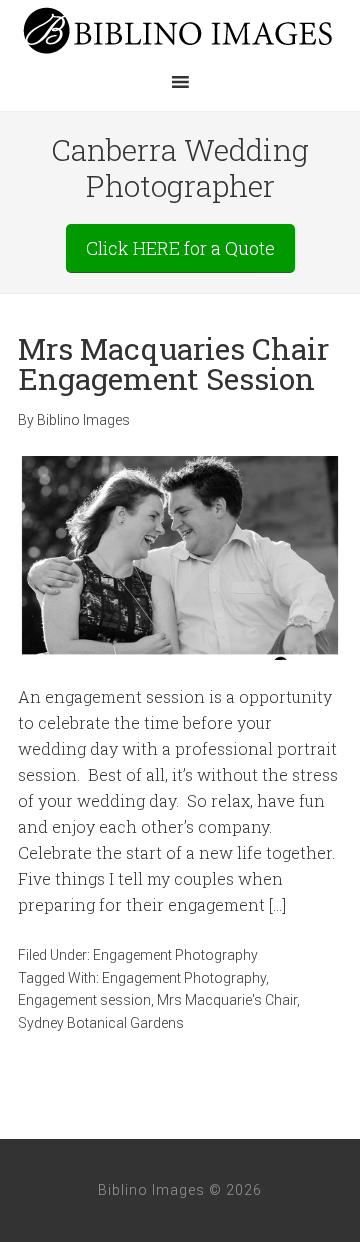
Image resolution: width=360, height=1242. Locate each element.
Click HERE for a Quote (180, 248)
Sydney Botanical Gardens (101, 1023)
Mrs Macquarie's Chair (227, 1000)
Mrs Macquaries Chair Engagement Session (173, 363)
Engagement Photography (175, 955)
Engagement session (84, 1000)
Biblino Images (180, 30)
